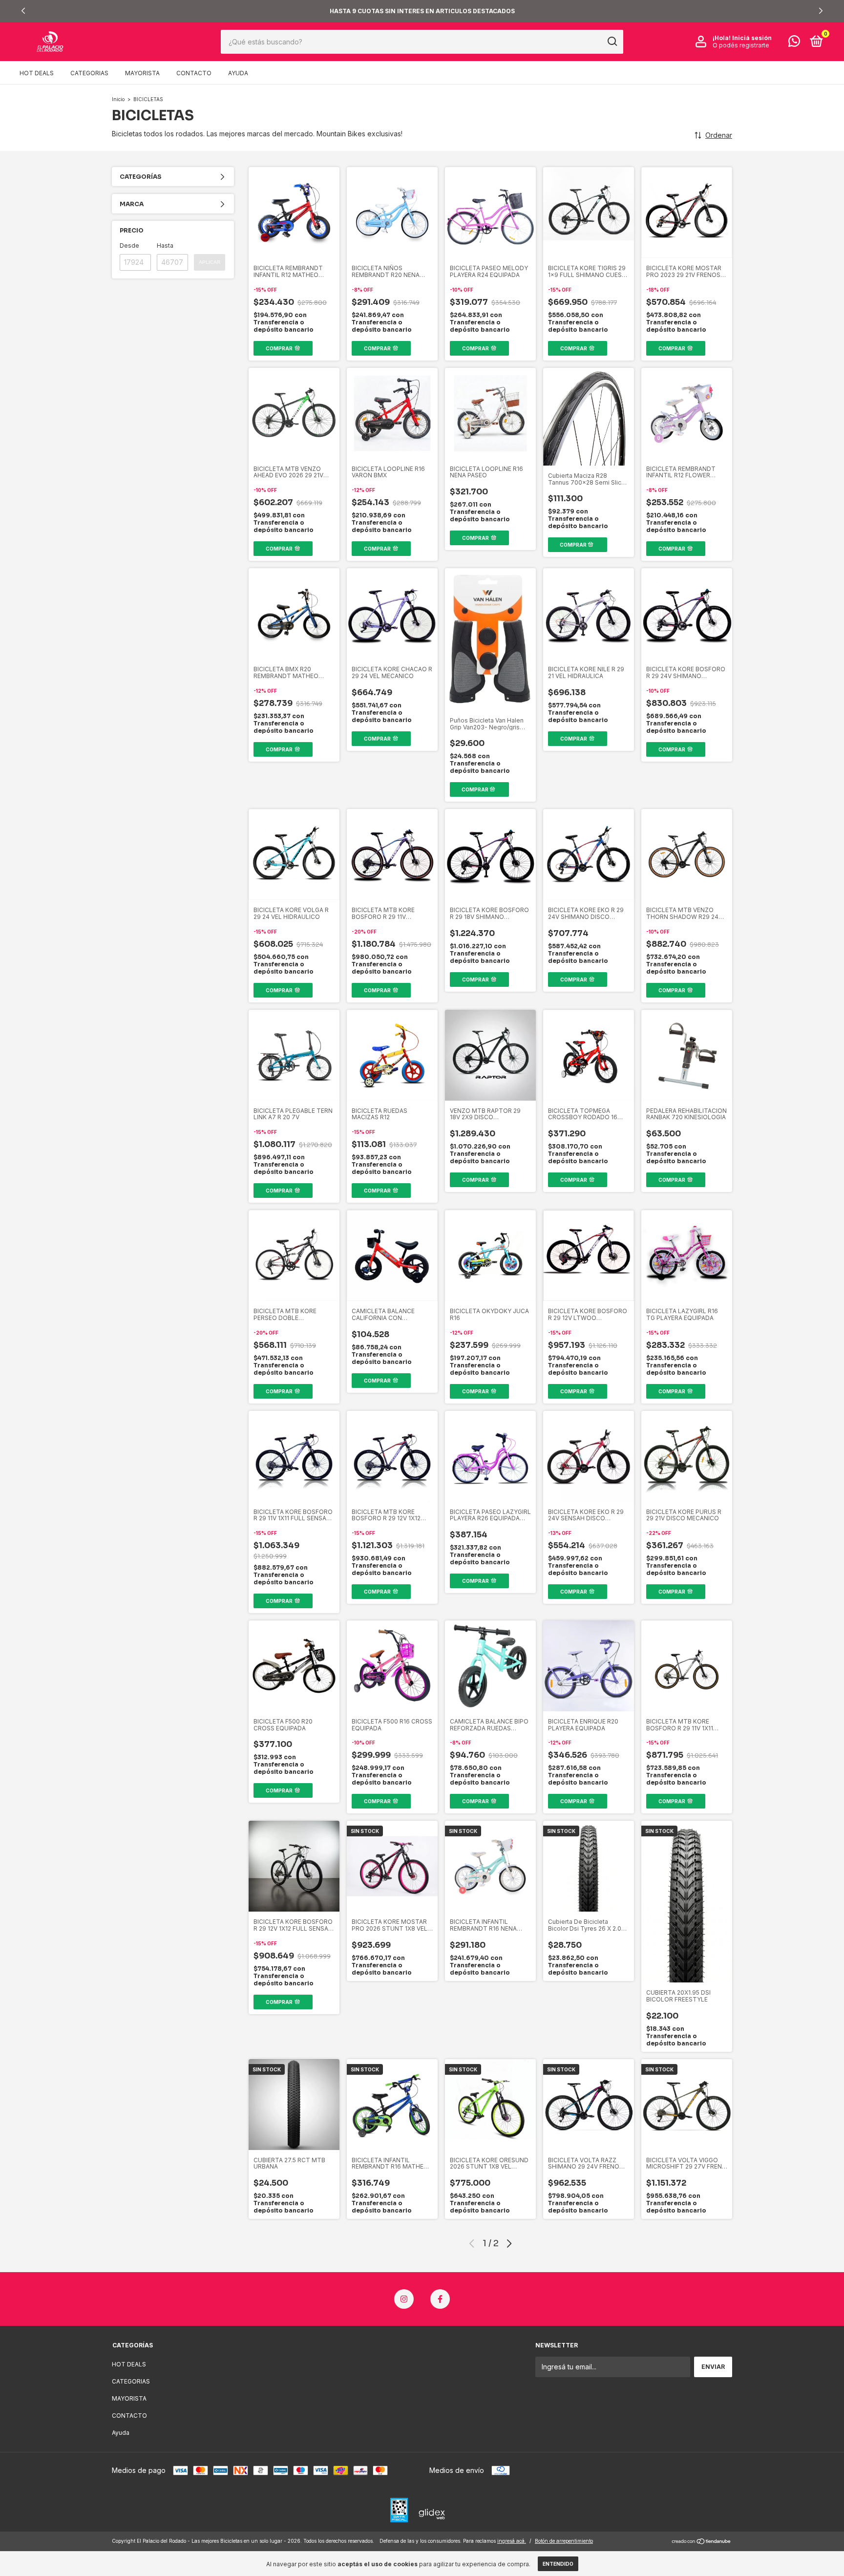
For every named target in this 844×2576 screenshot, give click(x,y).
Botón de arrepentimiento (564, 2541)
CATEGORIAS (89, 73)
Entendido (558, 2564)
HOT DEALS (37, 73)
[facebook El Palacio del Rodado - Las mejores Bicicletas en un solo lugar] (440, 2299)
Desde (129, 245)
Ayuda (238, 73)
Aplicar (210, 262)
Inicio (118, 99)
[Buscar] (612, 42)
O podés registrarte (741, 45)
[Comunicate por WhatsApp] (794, 43)
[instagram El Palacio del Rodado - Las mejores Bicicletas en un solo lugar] (404, 2299)
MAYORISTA (142, 73)
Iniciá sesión (752, 38)
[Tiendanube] (702, 2542)
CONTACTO (194, 73)
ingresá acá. (512, 2541)
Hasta (165, 245)
